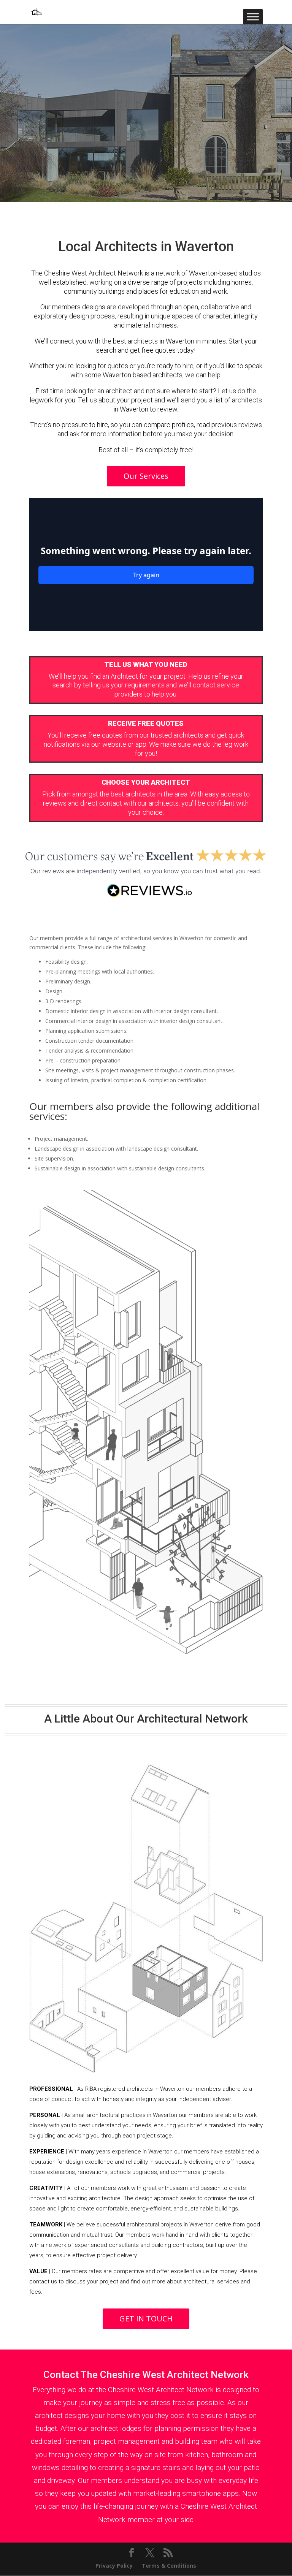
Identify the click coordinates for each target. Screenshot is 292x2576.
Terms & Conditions (169, 2566)
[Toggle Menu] (253, 17)
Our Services (146, 476)
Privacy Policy (114, 2566)
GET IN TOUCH (146, 2319)
